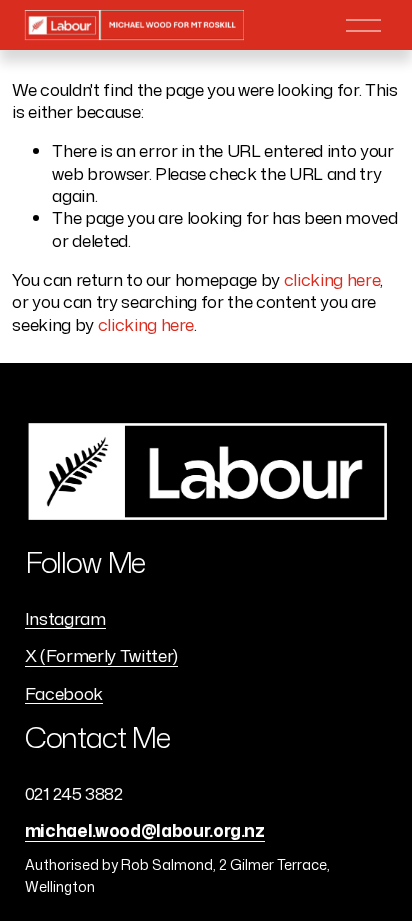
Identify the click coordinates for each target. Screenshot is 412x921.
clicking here (332, 279)
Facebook (64, 693)
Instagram (65, 618)
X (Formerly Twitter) (101, 655)
